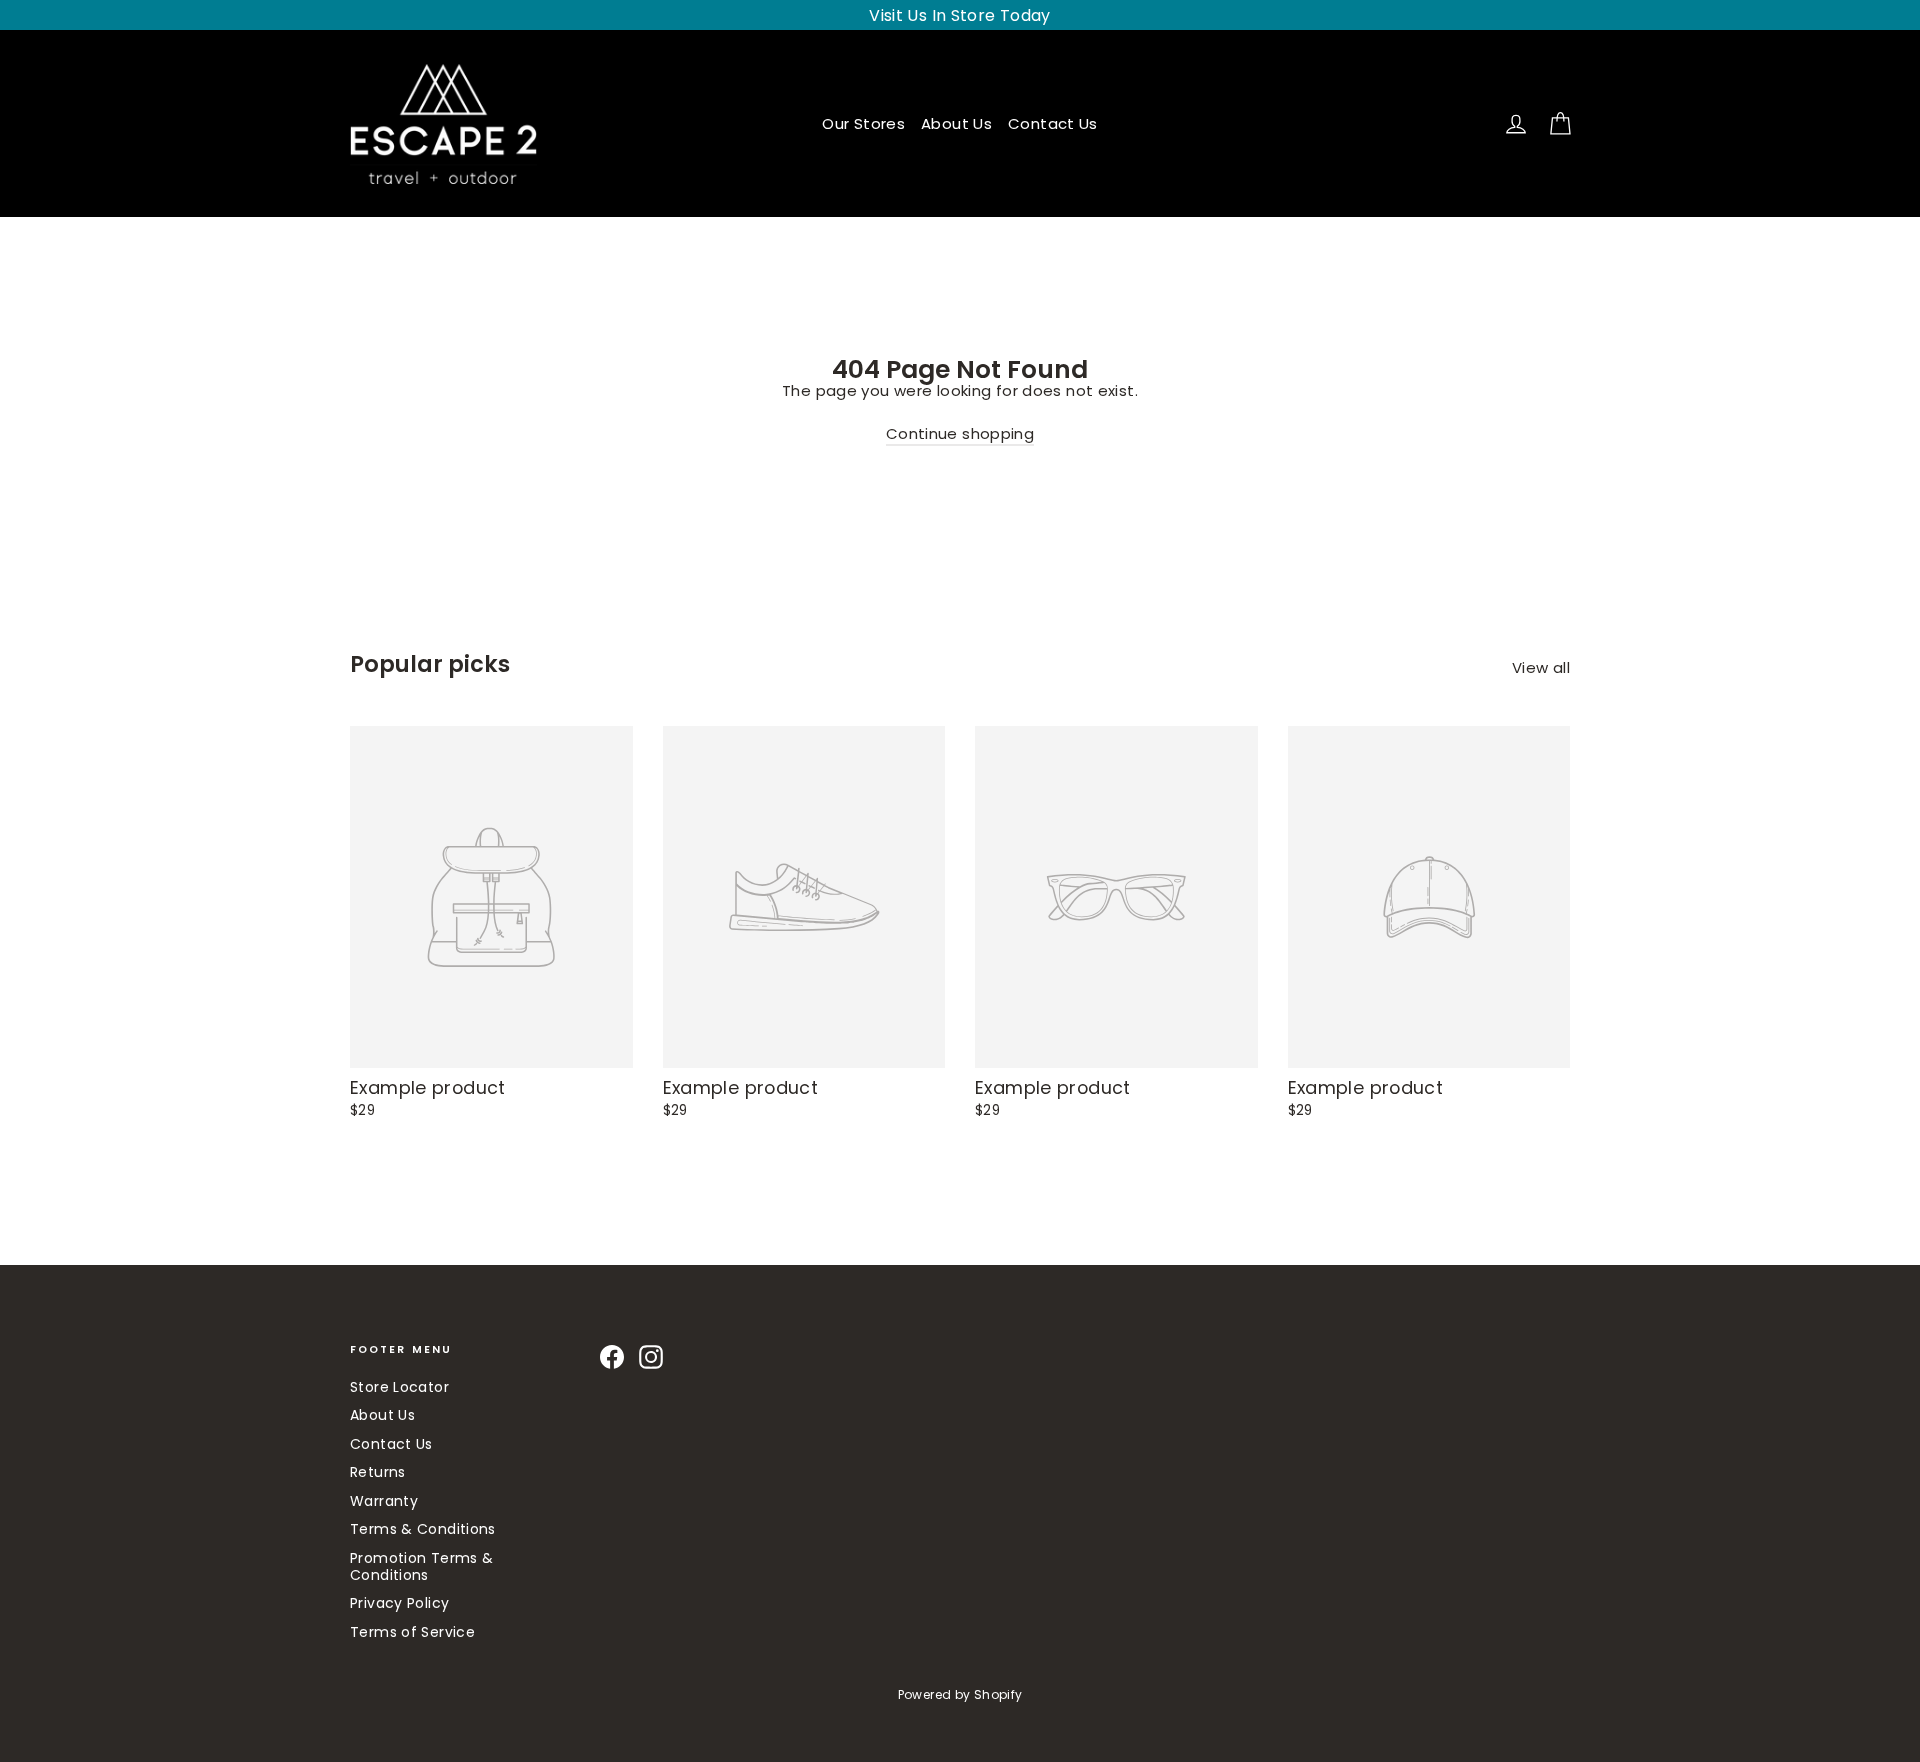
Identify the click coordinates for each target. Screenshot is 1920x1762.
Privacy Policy (399, 1603)
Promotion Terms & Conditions (421, 1566)
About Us (956, 123)
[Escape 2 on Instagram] (651, 1357)
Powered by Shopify (960, 1694)
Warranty (384, 1501)
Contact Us (1053, 123)
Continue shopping (960, 433)
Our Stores (863, 123)
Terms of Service (412, 1632)
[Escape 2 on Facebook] (612, 1357)
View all (1541, 667)
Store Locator (399, 1387)
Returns (378, 1472)
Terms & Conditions (423, 1529)
